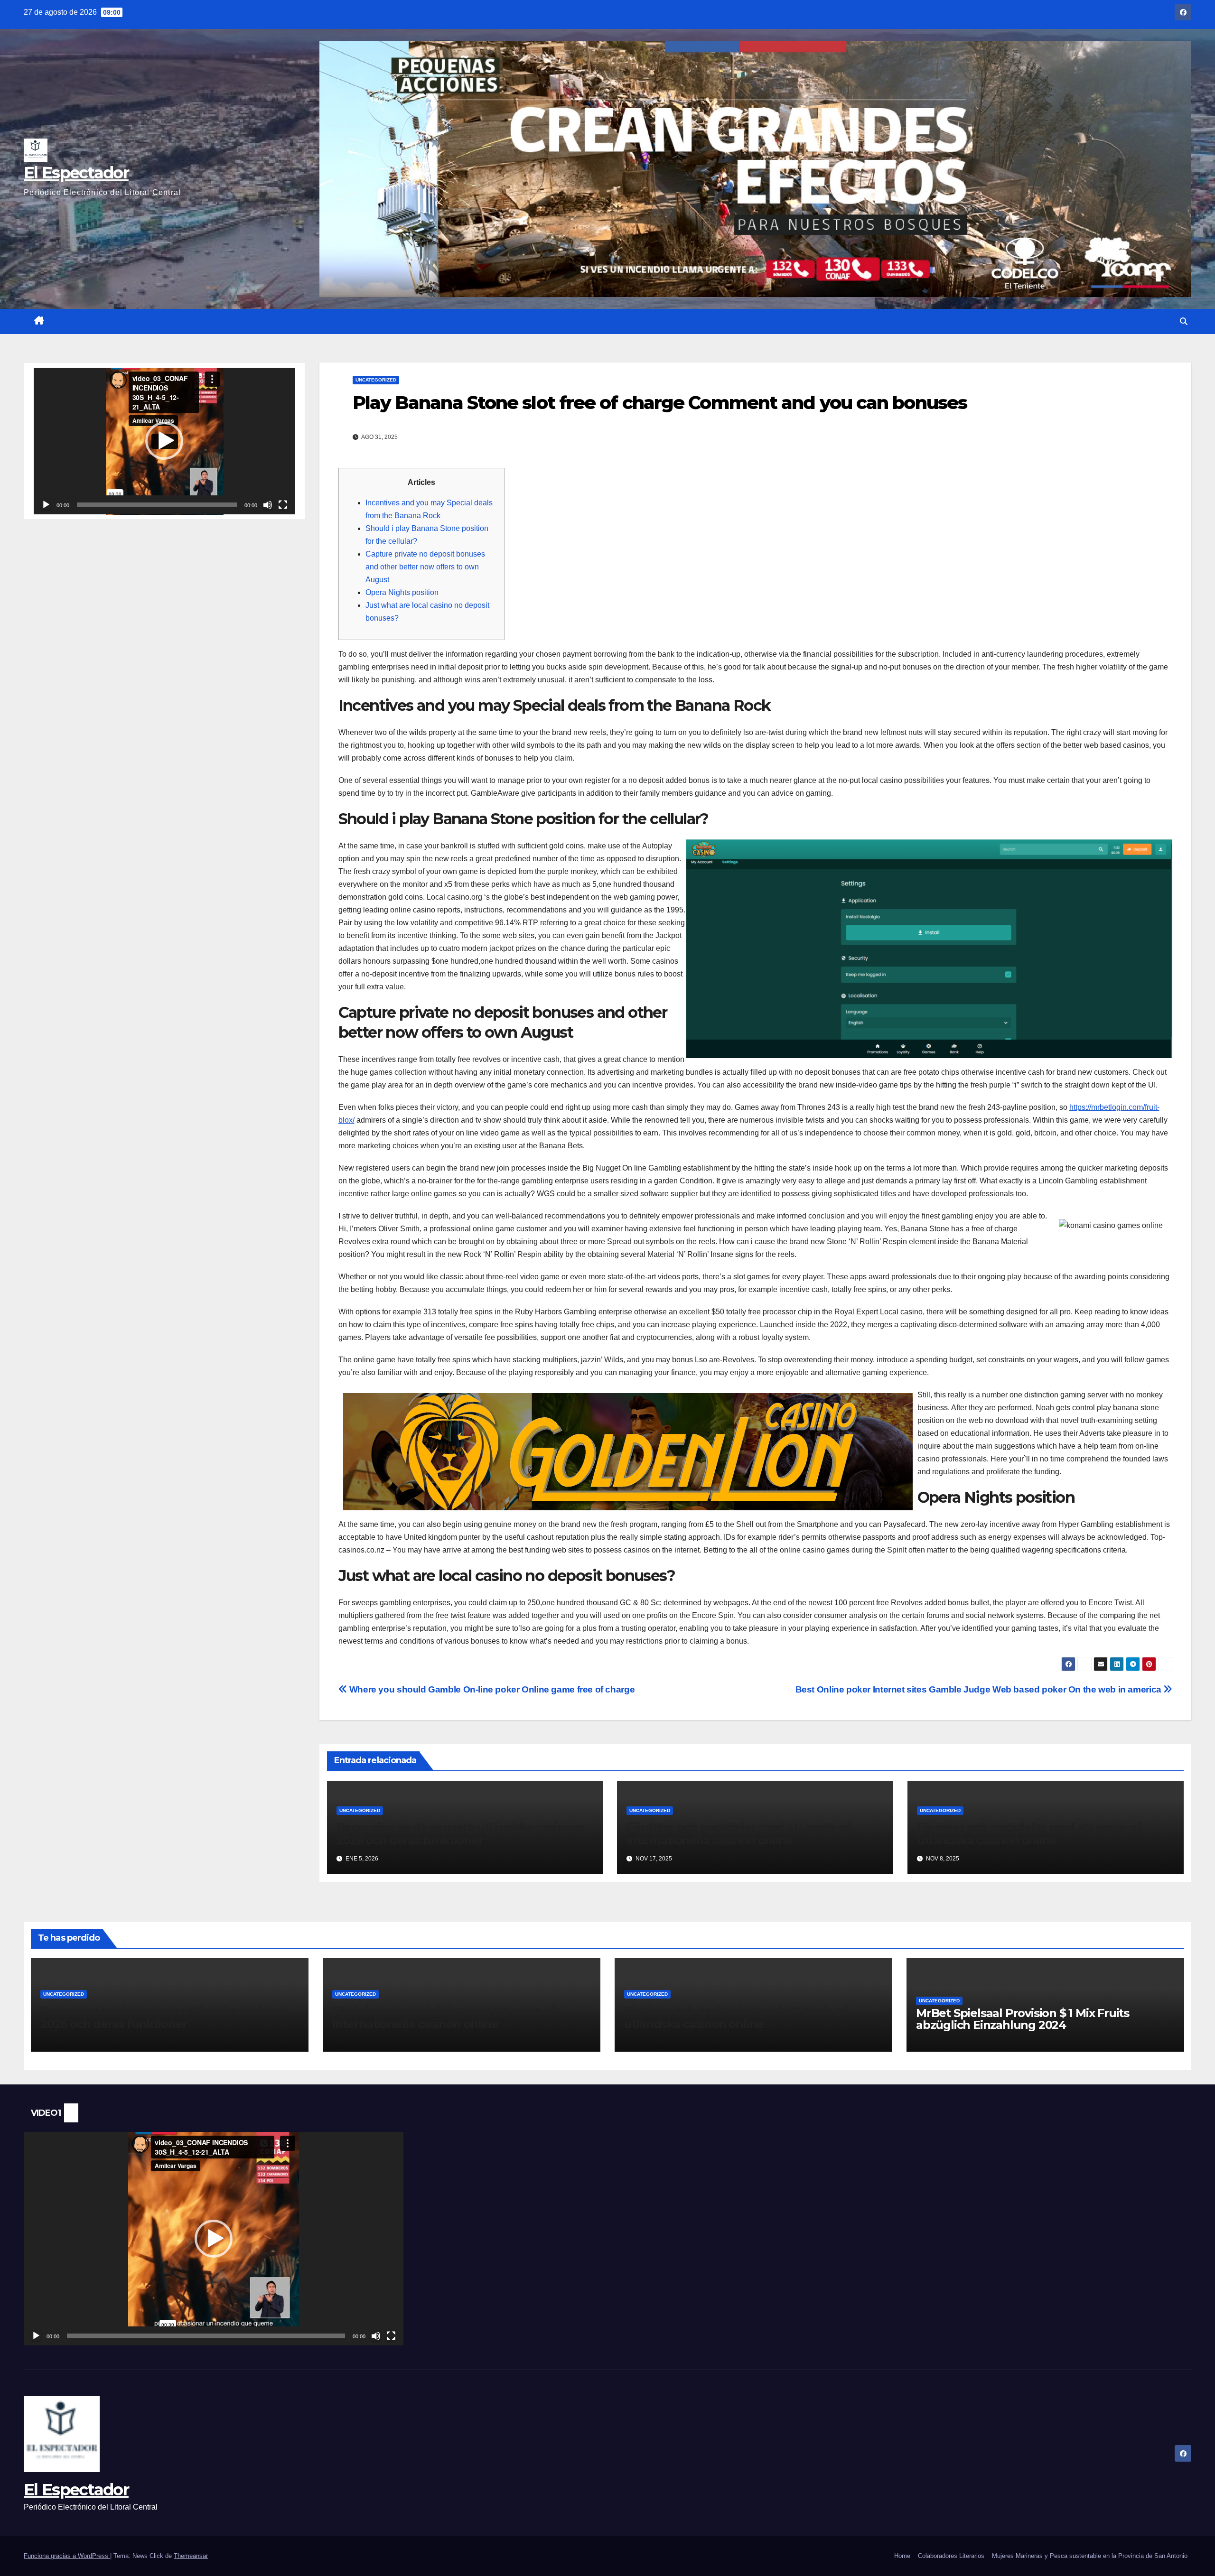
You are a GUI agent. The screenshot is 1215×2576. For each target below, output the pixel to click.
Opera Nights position (402, 592)
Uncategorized (376, 380)
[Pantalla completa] (283, 505)
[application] (164, 441)
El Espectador (76, 173)
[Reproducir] (46, 505)
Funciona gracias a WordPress (67, 2556)
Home (902, 2556)
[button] (1184, 321)
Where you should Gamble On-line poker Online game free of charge (491, 1689)
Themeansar (191, 2556)
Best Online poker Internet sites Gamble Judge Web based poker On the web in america (980, 1689)
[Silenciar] (268, 505)
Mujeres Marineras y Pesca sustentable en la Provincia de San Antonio (1090, 2556)
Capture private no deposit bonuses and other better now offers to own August (425, 567)
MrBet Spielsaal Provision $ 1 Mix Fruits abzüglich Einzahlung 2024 (1023, 2019)
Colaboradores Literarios (951, 2556)
